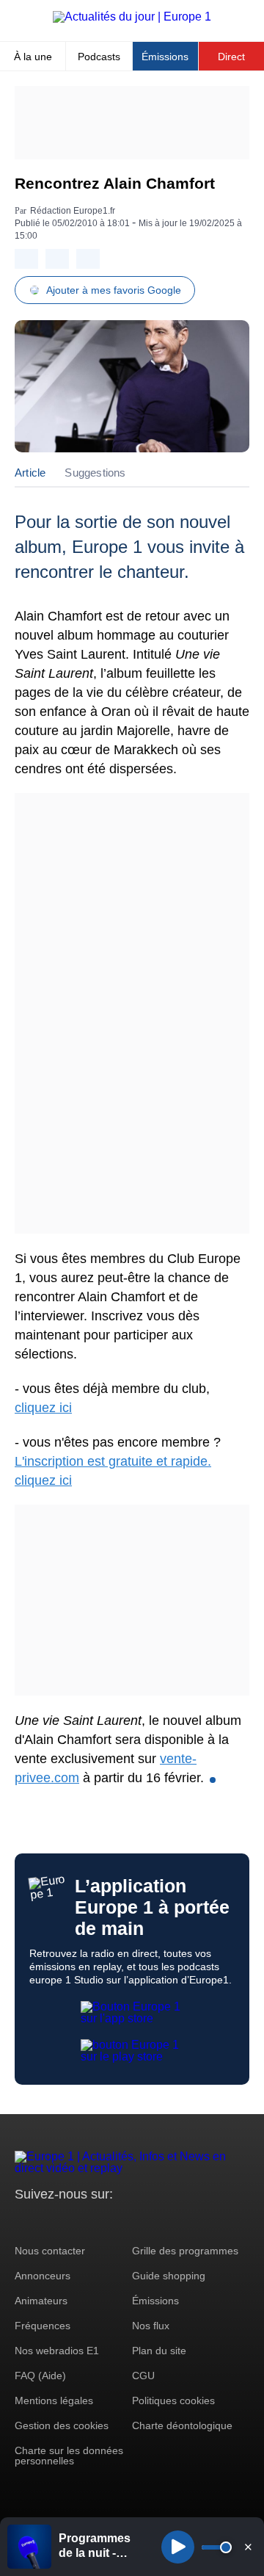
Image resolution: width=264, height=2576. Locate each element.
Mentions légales (54, 2400)
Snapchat (124, 2222)
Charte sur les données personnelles (69, 2456)
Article (30, 473)
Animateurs (41, 2301)
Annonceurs (43, 2276)
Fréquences (43, 2326)
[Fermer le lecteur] (248, 2547)
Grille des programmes (185, 2251)
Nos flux (151, 2326)
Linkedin (148, 2222)
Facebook (74, 2222)
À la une (33, 57)
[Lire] (178, 2547)
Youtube (99, 2222)
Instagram (49, 2222)
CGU (143, 2376)
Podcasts (99, 57)
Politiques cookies (173, 2400)
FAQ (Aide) (40, 2376)
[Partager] (26, 259)
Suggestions (95, 473)
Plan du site (159, 2351)
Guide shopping (169, 2276)
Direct (231, 57)
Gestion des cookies (62, 2425)
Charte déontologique (182, 2425)
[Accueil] (132, 17)
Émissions (165, 57)
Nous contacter (50, 2251)
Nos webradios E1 (57, 2351)
